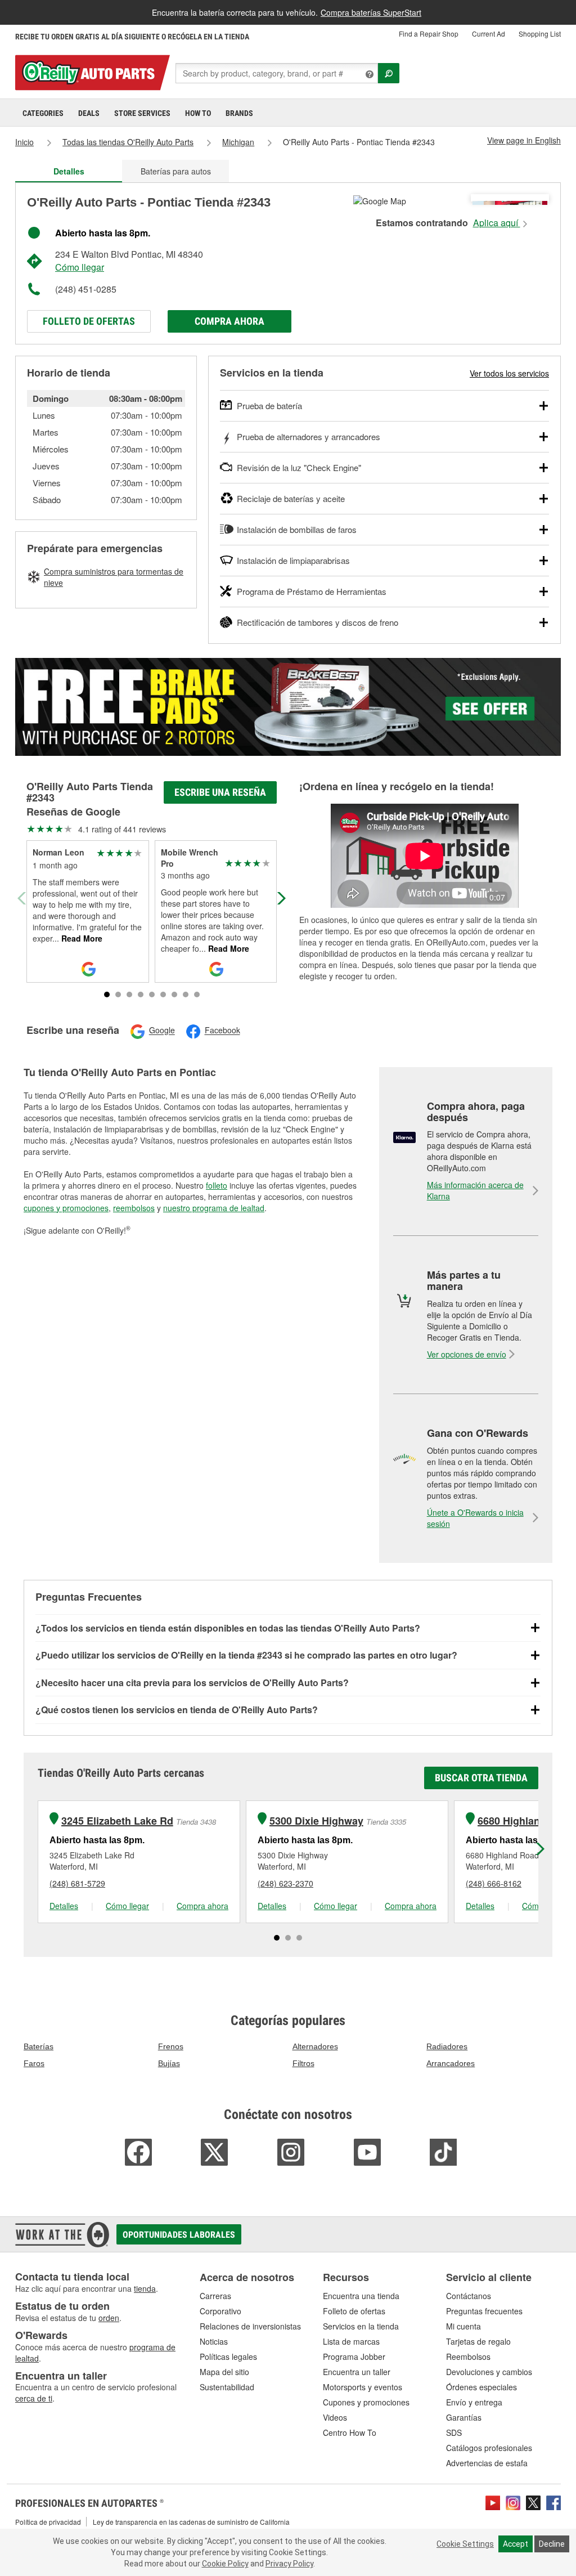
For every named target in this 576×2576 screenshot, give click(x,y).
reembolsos (134, 1208)
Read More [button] (81, 938)
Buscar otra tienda (481, 1778)
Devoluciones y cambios (489, 2372)
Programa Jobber (354, 2357)
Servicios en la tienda (361, 2326)
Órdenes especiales (481, 2387)
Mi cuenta (463, 2326)
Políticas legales (228, 2357)
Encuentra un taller (357, 2372)
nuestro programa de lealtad (214, 1208)
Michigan (238, 142)
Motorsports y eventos (363, 2387)
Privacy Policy (289, 2564)
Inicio (24, 142)
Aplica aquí (497, 223)
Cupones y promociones (366, 2402)
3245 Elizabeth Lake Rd (117, 1821)
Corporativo (220, 2311)
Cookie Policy (225, 2564)
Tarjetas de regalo (478, 2341)
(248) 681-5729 (77, 1883)
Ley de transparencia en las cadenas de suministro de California (191, 2522)
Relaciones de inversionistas (250, 2326)
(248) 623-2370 (285, 1883)
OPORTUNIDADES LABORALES (179, 2235)
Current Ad (489, 33)
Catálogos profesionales (489, 2448)
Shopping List (540, 33)
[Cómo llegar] (380, 200)
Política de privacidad (48, 2522)
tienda (145, 2288)
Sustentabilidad (227, 2387)
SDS (454, 2432)
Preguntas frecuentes (484, 2311)
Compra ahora (229, 321)
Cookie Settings (465, 2544)
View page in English (524, 140)
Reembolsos (468, 2357)
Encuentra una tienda (361, 2296)
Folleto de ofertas (89, 321)
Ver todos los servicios (509, 373)
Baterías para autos (176, 171)
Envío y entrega (474, 2402)
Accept (516, 2544)
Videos (335, 2417)
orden (109, 2318)
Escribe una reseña (220, 792)
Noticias (214, 2341)
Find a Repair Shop (429, 33)
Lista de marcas (351, 2341)
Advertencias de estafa (487, 2463)
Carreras (215, 2296)
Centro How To (350, 2432)
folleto (217, 1185)
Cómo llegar (80, 267)
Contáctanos (469, 2296)
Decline (552, 2544)
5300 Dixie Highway (316, 1821)
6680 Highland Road (526, 1821)
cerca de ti (34, 2398)
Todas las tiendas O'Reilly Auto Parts (128, 142)
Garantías (464, 2417)
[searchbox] (277, 73)
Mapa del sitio (224, 2372)
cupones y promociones (66, 1208)
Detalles (64, 1906)
